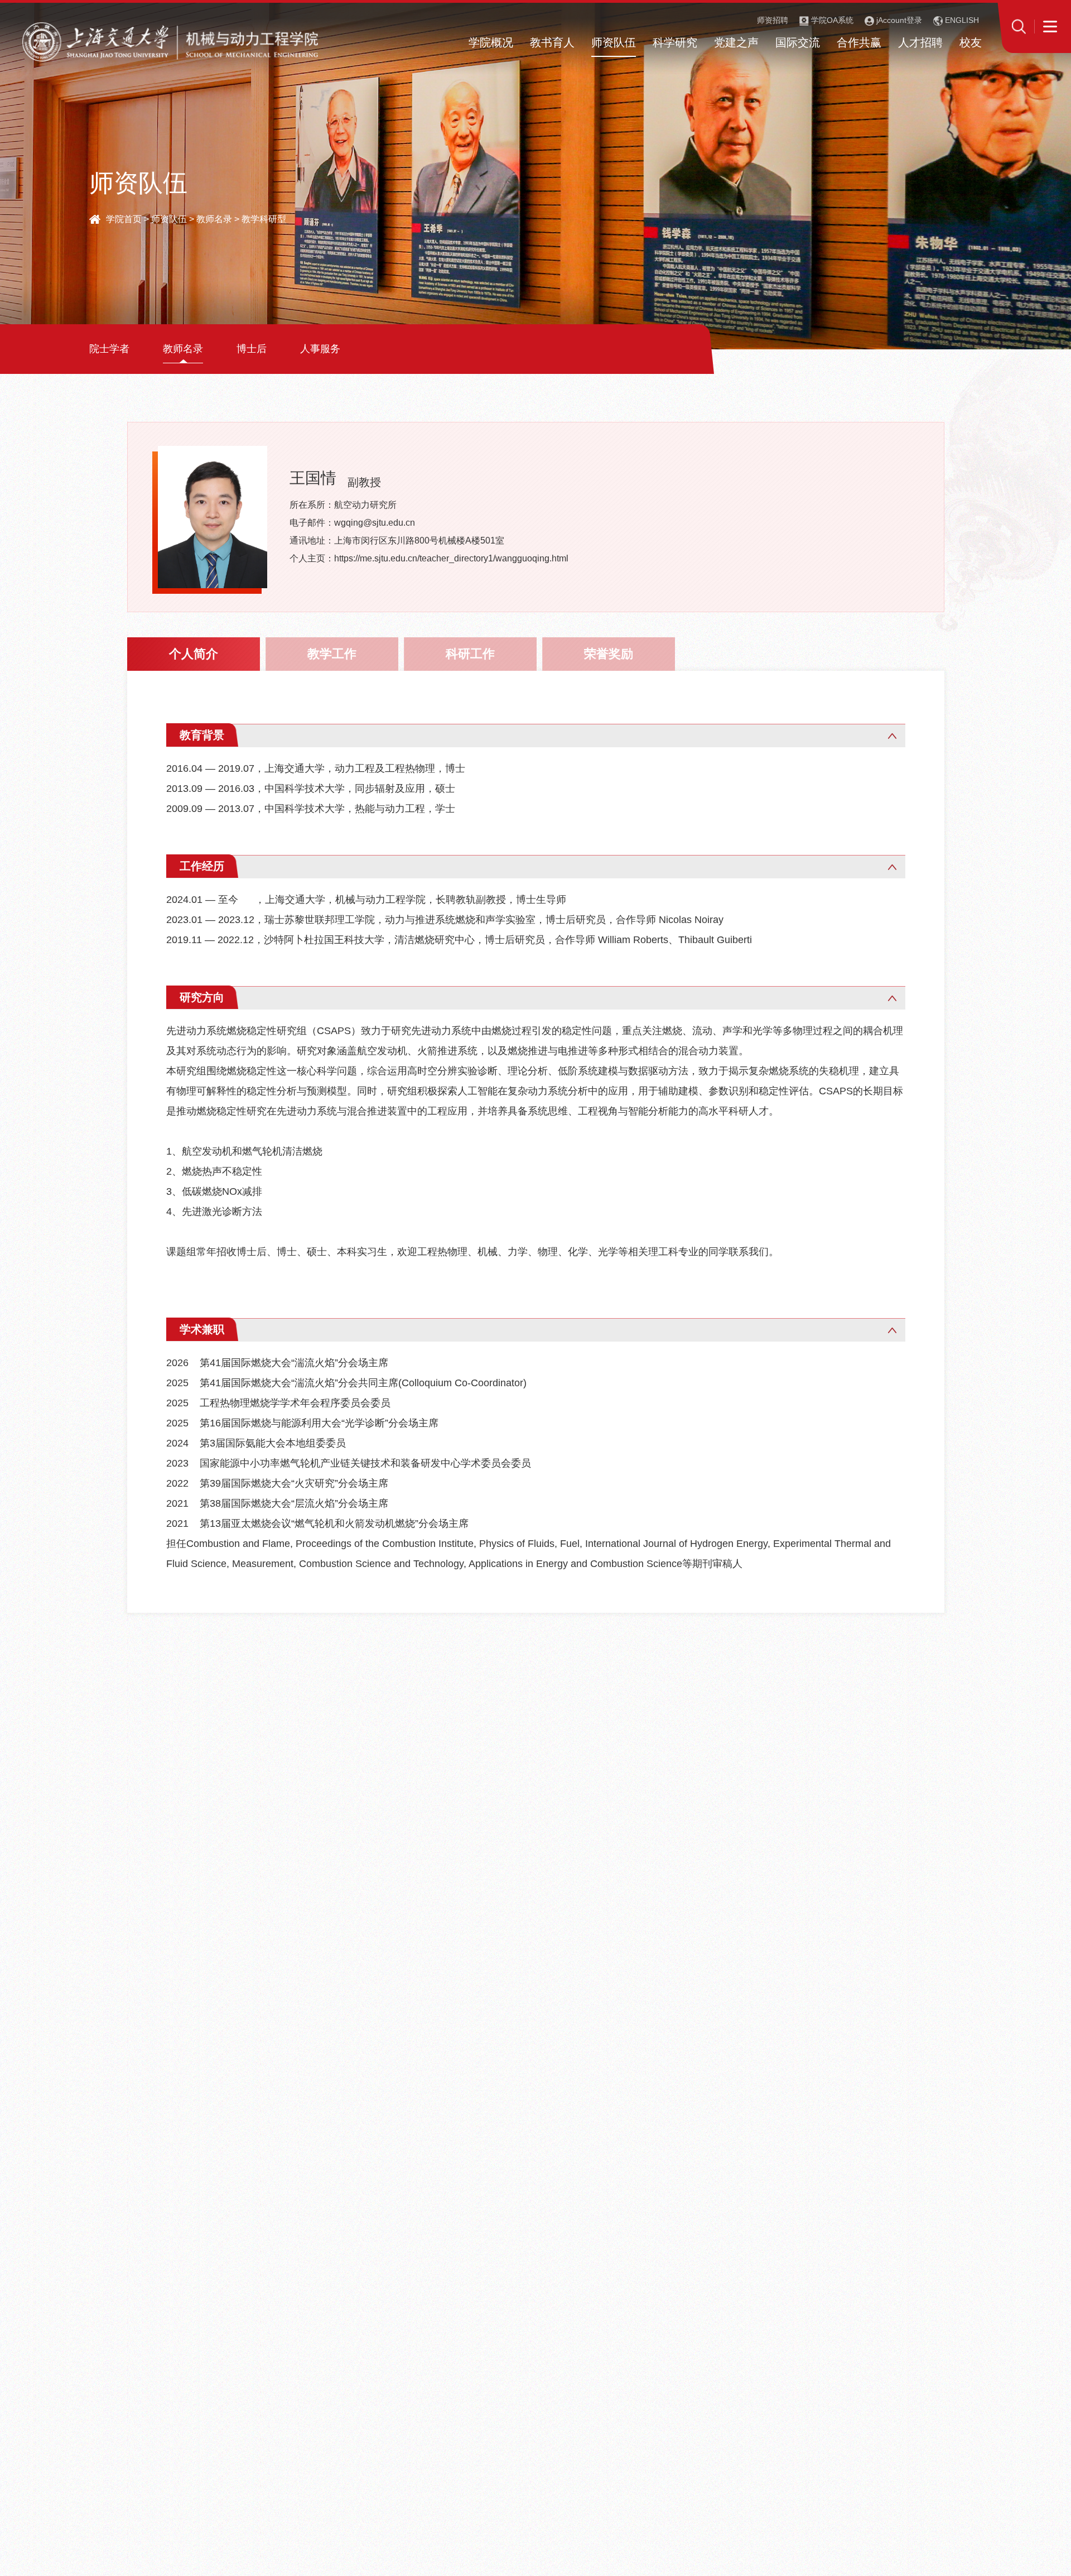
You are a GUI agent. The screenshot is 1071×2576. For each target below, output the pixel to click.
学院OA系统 (831, 20)
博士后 (252, 349)
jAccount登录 (898, 20)
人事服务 (320, 349)
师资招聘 (773, 20)
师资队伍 (169, 219)
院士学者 (109, 349)
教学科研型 (264, 219)
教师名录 (214, 219)
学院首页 (124, 219)
